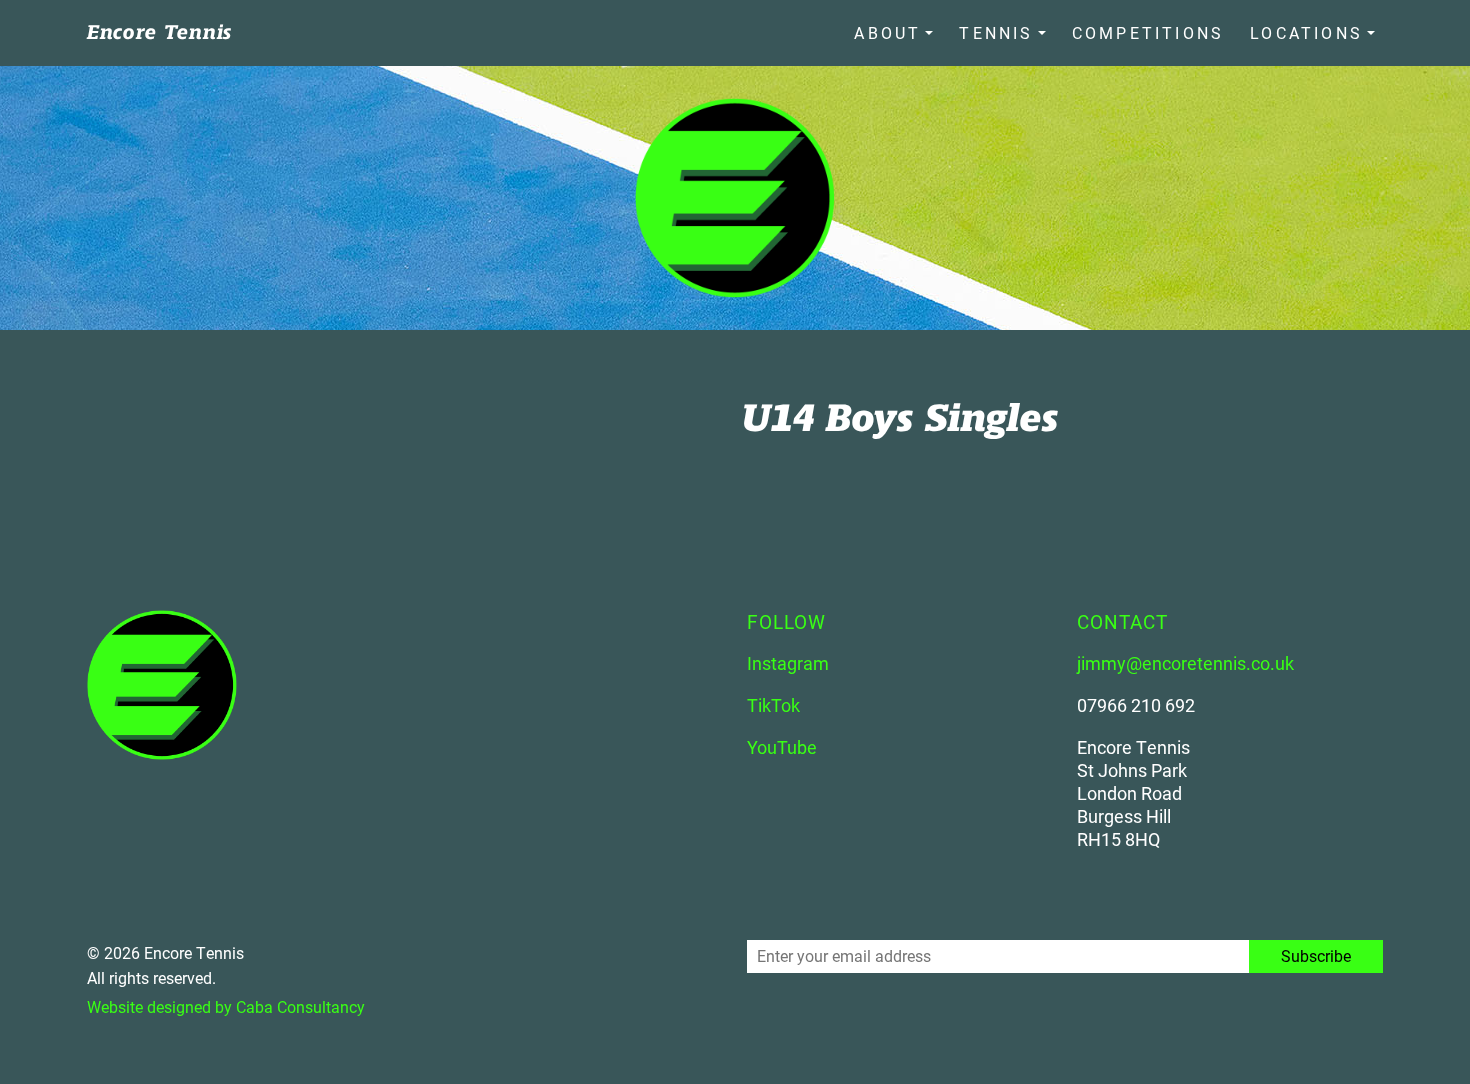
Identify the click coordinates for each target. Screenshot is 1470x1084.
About (887, 32)
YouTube (782, 747)
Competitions (1148, 32)
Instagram (788, 663)
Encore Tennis (159, 32)
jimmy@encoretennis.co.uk (1185, 663)
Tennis (996, 32)
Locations (1306, 32)
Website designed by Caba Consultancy (226, 1006)
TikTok (773, 705)
